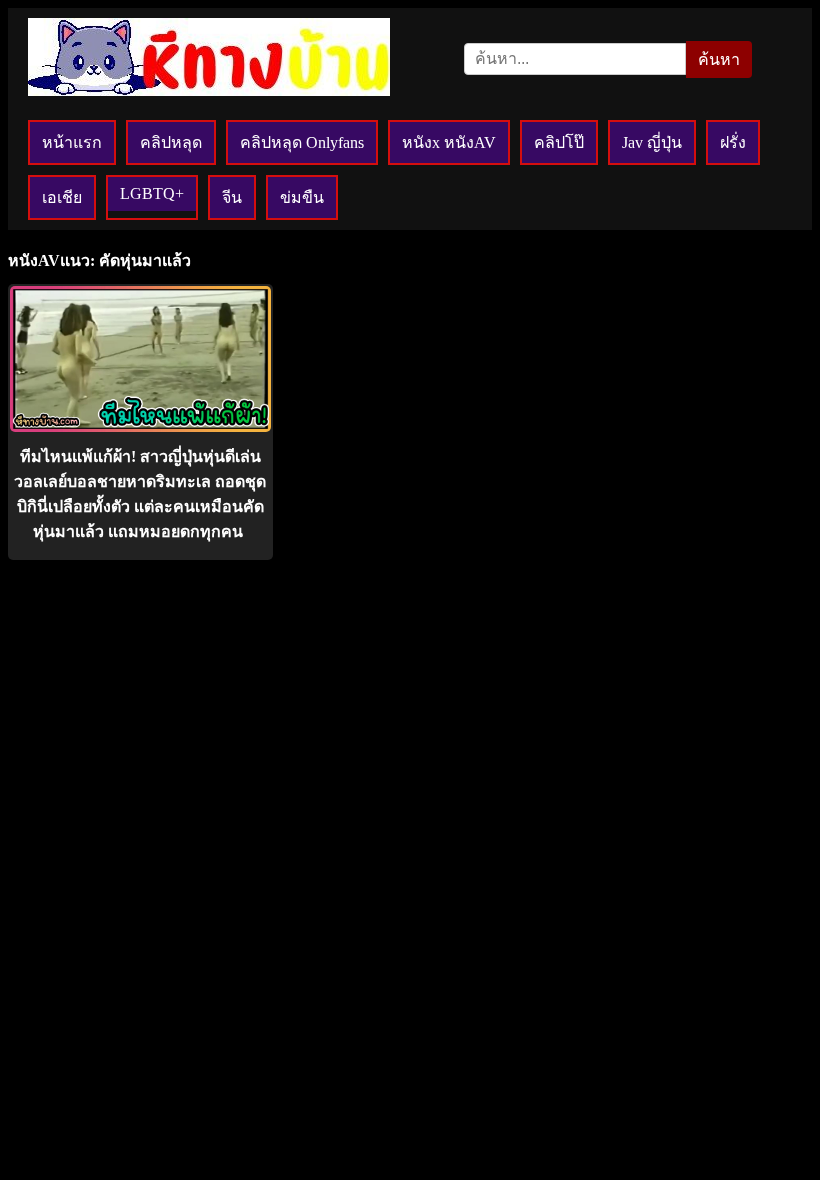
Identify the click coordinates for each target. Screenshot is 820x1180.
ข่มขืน (302, 197)
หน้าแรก (72, 142)
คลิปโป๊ (559, 142)
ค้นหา (719, 59)
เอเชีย (62, 197)
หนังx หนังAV (449, 142)
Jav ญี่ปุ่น (652, 142)
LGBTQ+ (152, 193)
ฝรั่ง (733, 142)
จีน (232, 197)
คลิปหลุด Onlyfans (302, 142)
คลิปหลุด (171, 142)
